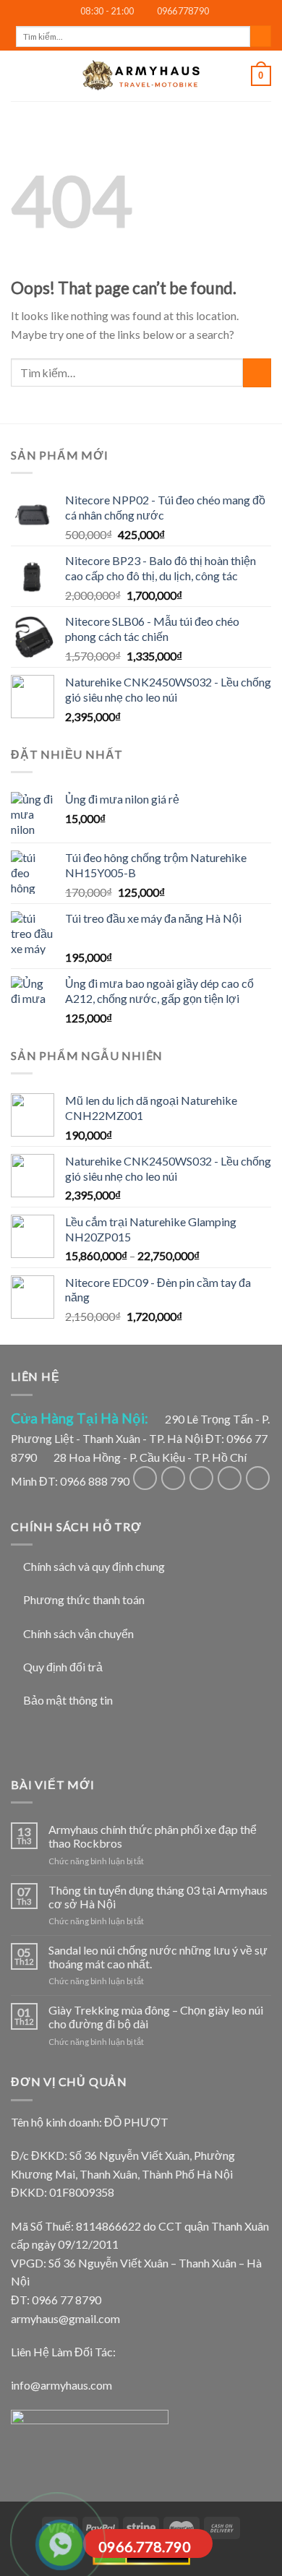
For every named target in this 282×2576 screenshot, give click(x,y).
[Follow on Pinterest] (258, 1478)
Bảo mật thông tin (68, 1700)
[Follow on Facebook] (145, 1478)
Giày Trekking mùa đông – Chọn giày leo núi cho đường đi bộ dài (156, 2017)
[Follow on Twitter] (201, 1478)
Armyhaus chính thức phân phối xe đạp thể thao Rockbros (153, 1836)
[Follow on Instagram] (173, 1478)
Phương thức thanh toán (84, 1599)
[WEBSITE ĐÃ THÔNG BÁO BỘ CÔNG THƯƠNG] (90, 2438)
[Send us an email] (230, 1478)
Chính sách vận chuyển (78, 1633)
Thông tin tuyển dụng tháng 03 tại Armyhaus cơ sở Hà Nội (158, 1897)
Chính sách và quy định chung (94, 1566)
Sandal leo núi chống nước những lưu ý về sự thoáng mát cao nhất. (158, 1957)
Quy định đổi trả (63, 1667)
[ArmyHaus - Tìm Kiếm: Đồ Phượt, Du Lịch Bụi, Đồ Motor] (141, 76)
